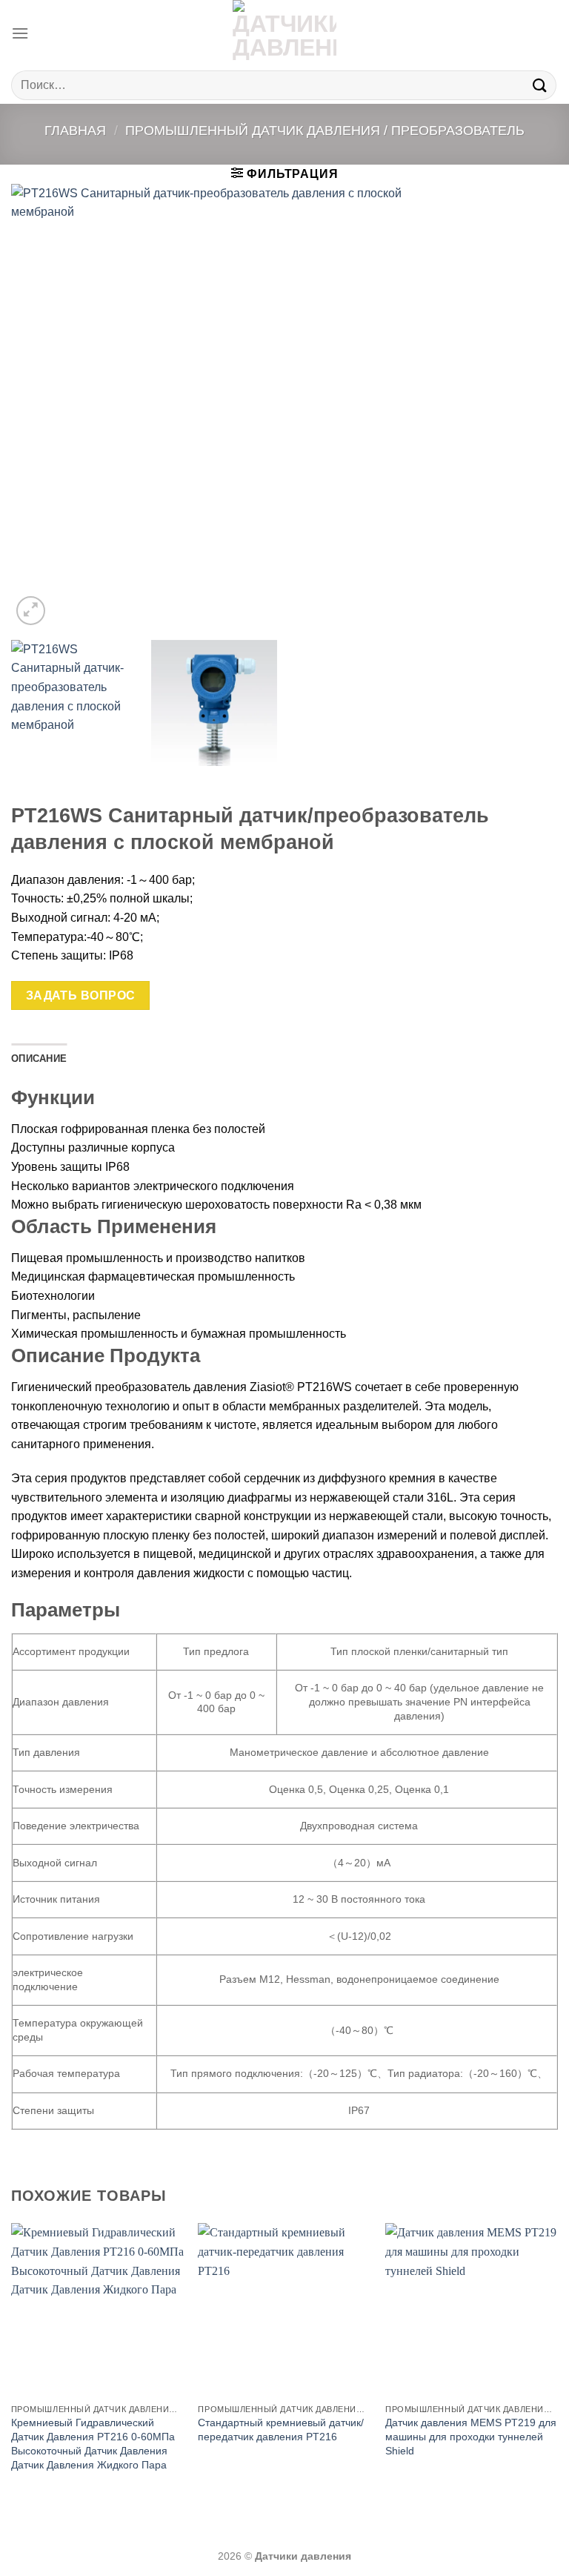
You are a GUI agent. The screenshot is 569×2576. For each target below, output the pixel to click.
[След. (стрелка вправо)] (531, 1288)
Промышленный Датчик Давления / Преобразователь (325, 130)
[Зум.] (31, 611)
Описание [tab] (39, 1058)
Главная (75, 130)
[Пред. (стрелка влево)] (26, 1288)
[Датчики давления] (284, 33)
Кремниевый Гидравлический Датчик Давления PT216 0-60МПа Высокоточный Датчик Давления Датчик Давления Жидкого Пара (93, 2443)
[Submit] (540, 85)
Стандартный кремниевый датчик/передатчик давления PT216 (281, 2430)
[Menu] (20, 33)
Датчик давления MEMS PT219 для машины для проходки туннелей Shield (471, 2436)
